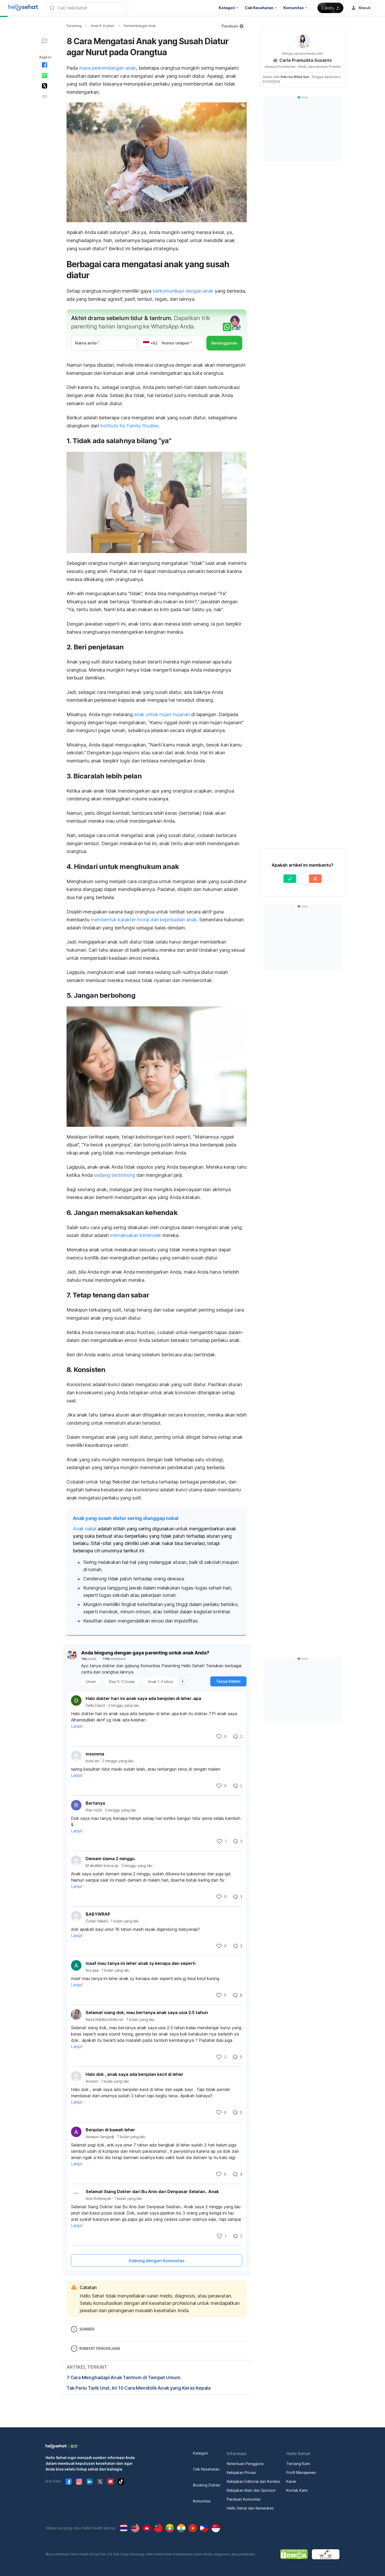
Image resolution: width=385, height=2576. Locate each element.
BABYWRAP (98, 1914)
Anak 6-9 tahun (103, 26)
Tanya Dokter (228, 1681)
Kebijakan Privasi (241, 2472)
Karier (291, 2481)
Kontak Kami (297, 2490)
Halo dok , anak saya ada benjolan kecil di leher (134, 2074)
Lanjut (77, 1726)
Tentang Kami (298, 2464)
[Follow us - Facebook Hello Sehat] (69, 2482)
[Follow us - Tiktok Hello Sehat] (121, 2482)
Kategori (200, 2453)
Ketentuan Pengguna (245, 2464)
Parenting (74, 26)
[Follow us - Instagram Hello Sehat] (79, 2482)
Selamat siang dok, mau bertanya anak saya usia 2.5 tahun (147, 2012)
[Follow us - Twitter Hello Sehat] (100, 2482)
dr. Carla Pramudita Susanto (302, 60)
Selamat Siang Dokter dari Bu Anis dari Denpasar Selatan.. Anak (152, 2192)
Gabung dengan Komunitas (157, 2261)
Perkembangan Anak (140, 26)
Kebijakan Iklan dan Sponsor (251, 2490)
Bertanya (95, 1803)
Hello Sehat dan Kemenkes (250, 2508)
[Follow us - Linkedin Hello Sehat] (90, 2482)
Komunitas (202, 2501)
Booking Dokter (207, 2485)
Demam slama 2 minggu (110, 1859)
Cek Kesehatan (206, 2469)
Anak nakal (85, 1529)
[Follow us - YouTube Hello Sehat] (111, 2482)
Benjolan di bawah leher (110, 2130)
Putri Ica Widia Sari (295, 77)
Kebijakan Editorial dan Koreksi (253, 2481)
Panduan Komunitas (244, 2499)
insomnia (95, 1754)
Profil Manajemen (301, 2472)
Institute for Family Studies (129, 426)
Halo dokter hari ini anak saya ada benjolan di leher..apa (143, 1698)
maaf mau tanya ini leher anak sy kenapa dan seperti (141, 1963)
